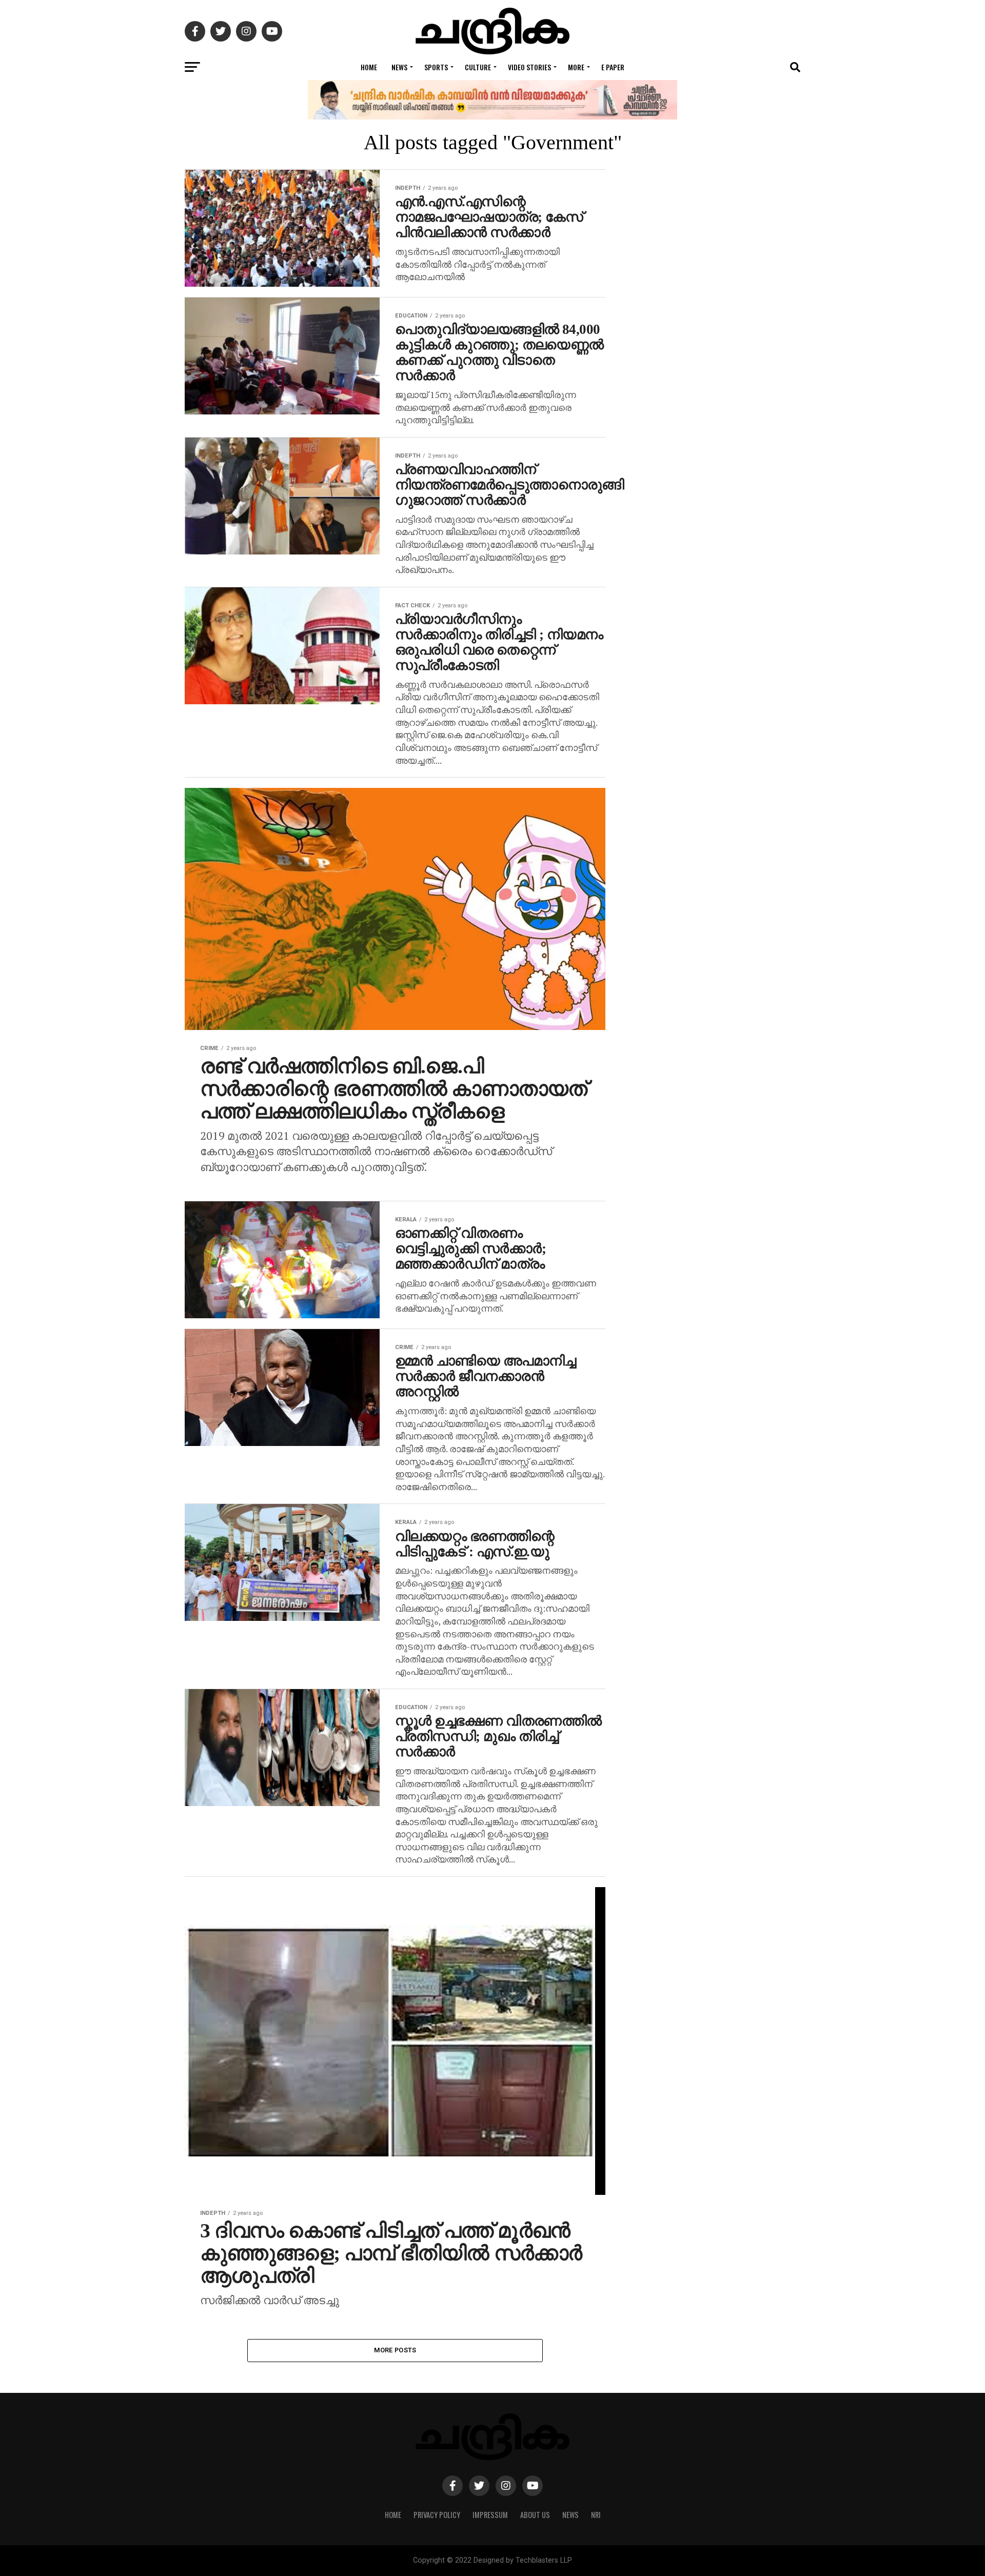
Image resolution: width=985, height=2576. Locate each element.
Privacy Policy (437, 2515)
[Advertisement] (718, 595)
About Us (535, 2515)
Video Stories (529, 67)
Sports (436, 67)
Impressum (490, 2515)
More (576, 67)
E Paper (613, 67)
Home (369, 67)
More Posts (395, 2350)
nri (596, 2515)
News (399, 67)
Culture (478, 67)
